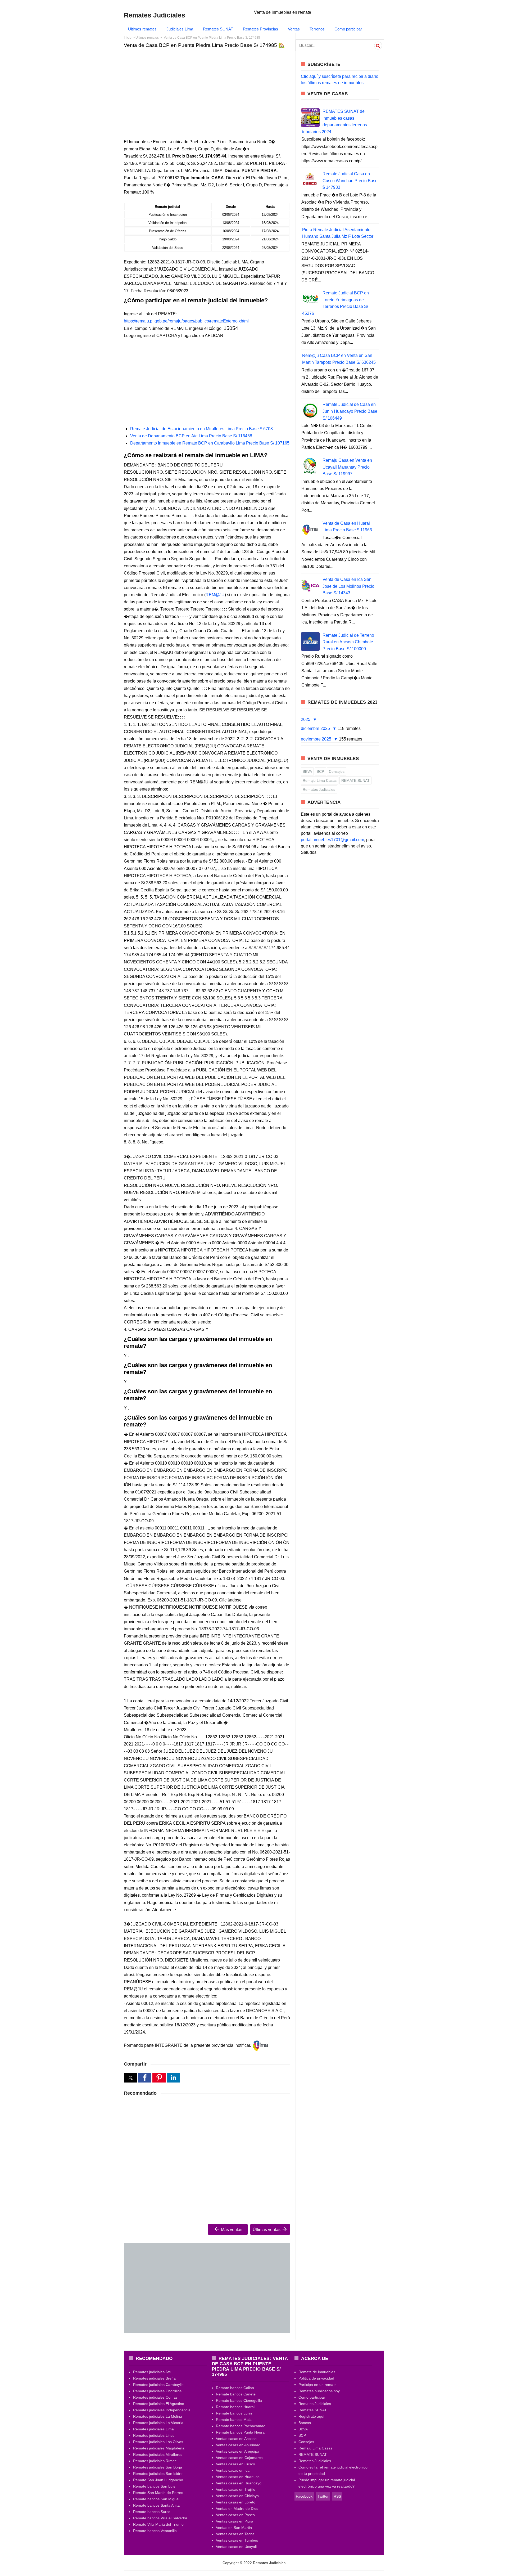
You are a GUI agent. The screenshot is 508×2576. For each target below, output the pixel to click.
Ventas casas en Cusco (235, 2464)
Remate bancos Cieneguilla (239, 2400)
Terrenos (317, 29)
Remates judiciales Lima (153, 2429)
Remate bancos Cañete (236, 2394)
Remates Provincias (260, 29)
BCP (320, 771)
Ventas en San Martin (234, 2528)
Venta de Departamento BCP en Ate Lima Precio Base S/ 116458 (191, 436)
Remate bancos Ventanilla (155, 2531)
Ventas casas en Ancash (236, 2439)
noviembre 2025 (317, 739)
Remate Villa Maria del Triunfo (158, 2524)
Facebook (304, 2496)
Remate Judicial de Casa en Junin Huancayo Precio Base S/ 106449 (350, 411)
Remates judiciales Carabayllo (158, 2385)
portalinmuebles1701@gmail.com (332, 840)
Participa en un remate (317, 2385)
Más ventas (231, 2230)
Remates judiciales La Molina (158, 2416)
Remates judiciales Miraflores (158, 2454)
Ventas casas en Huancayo (239, 2483)
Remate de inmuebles (317, 2372)
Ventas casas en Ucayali (236, 2547)
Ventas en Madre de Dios (237, 2508)
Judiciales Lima (180, 29)
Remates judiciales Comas (155, 2397)
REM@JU (215, 595)
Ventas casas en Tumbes (237, 2540)
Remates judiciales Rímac (155, 2461)
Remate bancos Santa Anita (156, 2505)
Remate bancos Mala (234, 2420)
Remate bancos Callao (235, 2388)
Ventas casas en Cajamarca (239, 2458)
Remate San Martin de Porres (158, 2493)
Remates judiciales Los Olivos (158, 2442)
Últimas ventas (267, 2230)
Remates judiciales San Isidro (158, 2474)
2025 (306, 719)
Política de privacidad (316, 2378)
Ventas (294, 29)
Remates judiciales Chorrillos (157, 2391)
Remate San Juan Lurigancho (158, 2480)
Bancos (305, 2423)
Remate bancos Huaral (235, 2407)
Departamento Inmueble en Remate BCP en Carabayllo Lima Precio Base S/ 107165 (210, 443)
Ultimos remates (142, 29)
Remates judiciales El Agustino (159, 2404)
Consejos (337, 771)
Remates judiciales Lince (154, 2435)
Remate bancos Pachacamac (241, 2426)
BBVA (307, 771)
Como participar (348, 29)
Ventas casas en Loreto (236, 2502)
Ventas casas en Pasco (235, 2515)
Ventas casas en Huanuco (238, 2477)
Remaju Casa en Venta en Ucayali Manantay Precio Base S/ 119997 (347, 467)
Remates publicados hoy (319, 2391)
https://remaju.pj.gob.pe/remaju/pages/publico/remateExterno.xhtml (186, 321)
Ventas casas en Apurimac (238, 2445)
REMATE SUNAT (355, 780)
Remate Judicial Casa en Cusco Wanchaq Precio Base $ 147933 (350, 181)
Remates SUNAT (218, 29)
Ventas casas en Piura (235, 2521)
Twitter (323, 2496)
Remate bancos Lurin (234, 2413)
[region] (207, 93)
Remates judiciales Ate (152, 2372)
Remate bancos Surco (152, 2512)
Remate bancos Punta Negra (240, 2432)
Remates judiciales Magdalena (159, 2448)
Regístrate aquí (311, 2416)
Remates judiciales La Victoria (158, 2423)
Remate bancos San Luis (154, 2486)
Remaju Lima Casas (320, 780)
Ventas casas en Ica (233, 2470)
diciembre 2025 (316, 728)
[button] (130, 2078)
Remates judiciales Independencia (162, 2410)
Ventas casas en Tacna (235, 2534)
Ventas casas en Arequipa (238, 2451)
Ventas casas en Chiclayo (237, 2496)
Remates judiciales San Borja (158, 2467)
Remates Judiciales (319, 789)
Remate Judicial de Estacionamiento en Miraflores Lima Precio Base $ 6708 (201, 429)
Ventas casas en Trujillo (236, 2489)
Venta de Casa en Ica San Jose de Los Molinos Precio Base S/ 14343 (348, 586)
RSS (337, 2496)
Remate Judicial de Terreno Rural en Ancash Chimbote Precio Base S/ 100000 (348, 642)
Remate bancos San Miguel (156, 2499)
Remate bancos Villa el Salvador (160, 2518)
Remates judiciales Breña (154, 2378)
